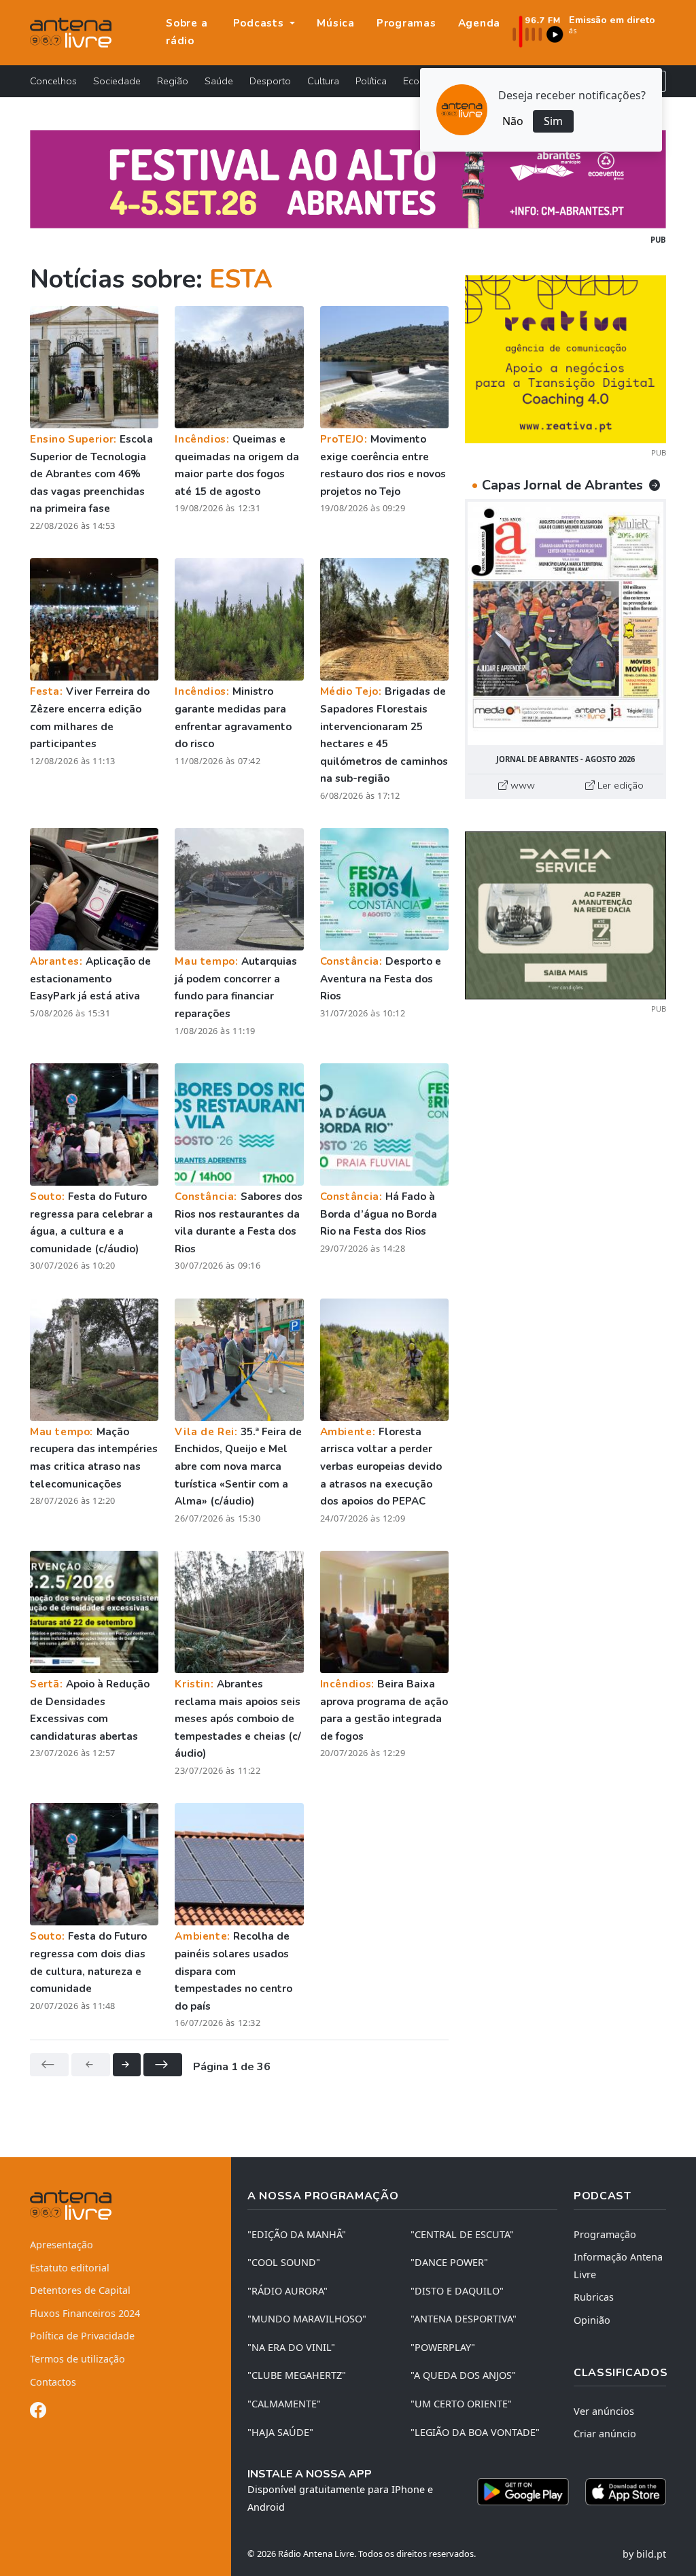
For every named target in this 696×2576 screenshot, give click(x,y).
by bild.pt (644, 2554)
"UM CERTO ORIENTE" (461, 2404)
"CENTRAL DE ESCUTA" (462, 2234)
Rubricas (594, 2297)
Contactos (53, 2382)
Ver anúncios (604, 2411)
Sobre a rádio (187, 32)
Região (173, 81)
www (521, 785)
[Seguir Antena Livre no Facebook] (38, 2412)
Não (513, 121)
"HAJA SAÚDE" (280, 2432)
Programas (406, 23)
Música (336, 23)
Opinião (592, 2320)
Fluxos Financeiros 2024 (85, 2313)
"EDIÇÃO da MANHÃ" (297, 2234)
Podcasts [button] (260, 23)
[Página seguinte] (127, 2065)
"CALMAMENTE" (284, 2404)
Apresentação (62, 2245)
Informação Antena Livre (618, 2266)
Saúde (219, 81)
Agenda (480, 23)
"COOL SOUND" (284, 2262)
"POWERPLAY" (443, 2347)
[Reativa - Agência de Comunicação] (565, 358)
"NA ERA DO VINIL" (291, 2347)
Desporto (270, 81)
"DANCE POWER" (449, 2262)
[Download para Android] (523, 2492)
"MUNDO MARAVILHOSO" (307, 2319)
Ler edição (619, 785)
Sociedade (117, 81)
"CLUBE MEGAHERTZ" (297, 2375)
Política (371, 81)
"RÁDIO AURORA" (288, 2291)
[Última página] (163, 2065)
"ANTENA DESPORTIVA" (464, 2319)
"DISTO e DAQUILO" (457, 2291)
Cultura (323, 81)
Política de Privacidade (82, 2336)
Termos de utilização (77, 2359)
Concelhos (53, 81)
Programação (605, 2234)
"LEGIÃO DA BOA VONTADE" (475, 2432)
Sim (553, 121)
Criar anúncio (605, 2434)
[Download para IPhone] (626, 2492)
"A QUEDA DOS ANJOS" (463, 2375)
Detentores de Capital (80, 2290)
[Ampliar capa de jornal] (565, 623)
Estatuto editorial (70, 2268)
